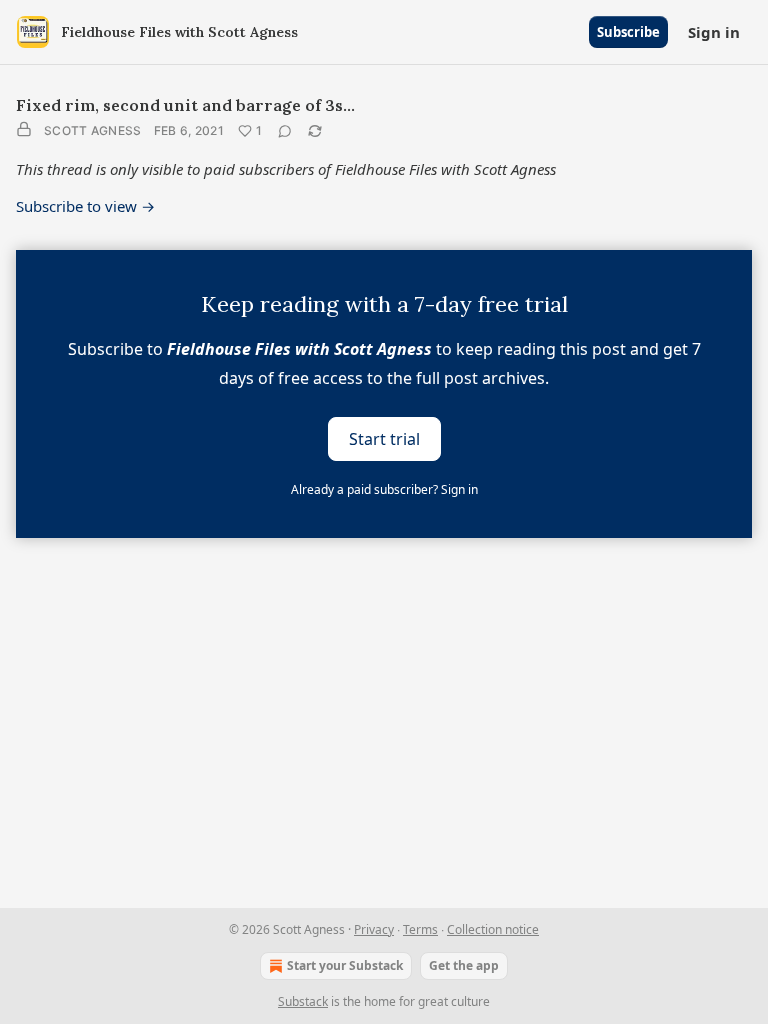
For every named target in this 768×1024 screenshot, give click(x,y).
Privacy (374, 929)
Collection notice (493, 929)
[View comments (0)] (285, 131)
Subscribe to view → (85, 206)
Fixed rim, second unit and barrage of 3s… (185, 105)
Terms (420, 929)
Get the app (464, 965)
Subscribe (628, 32)
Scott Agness (93, 130)
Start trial (384, 438)
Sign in (714, 32)
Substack (303, 1001)
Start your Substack (345, 965)
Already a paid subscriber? (384, 489)
